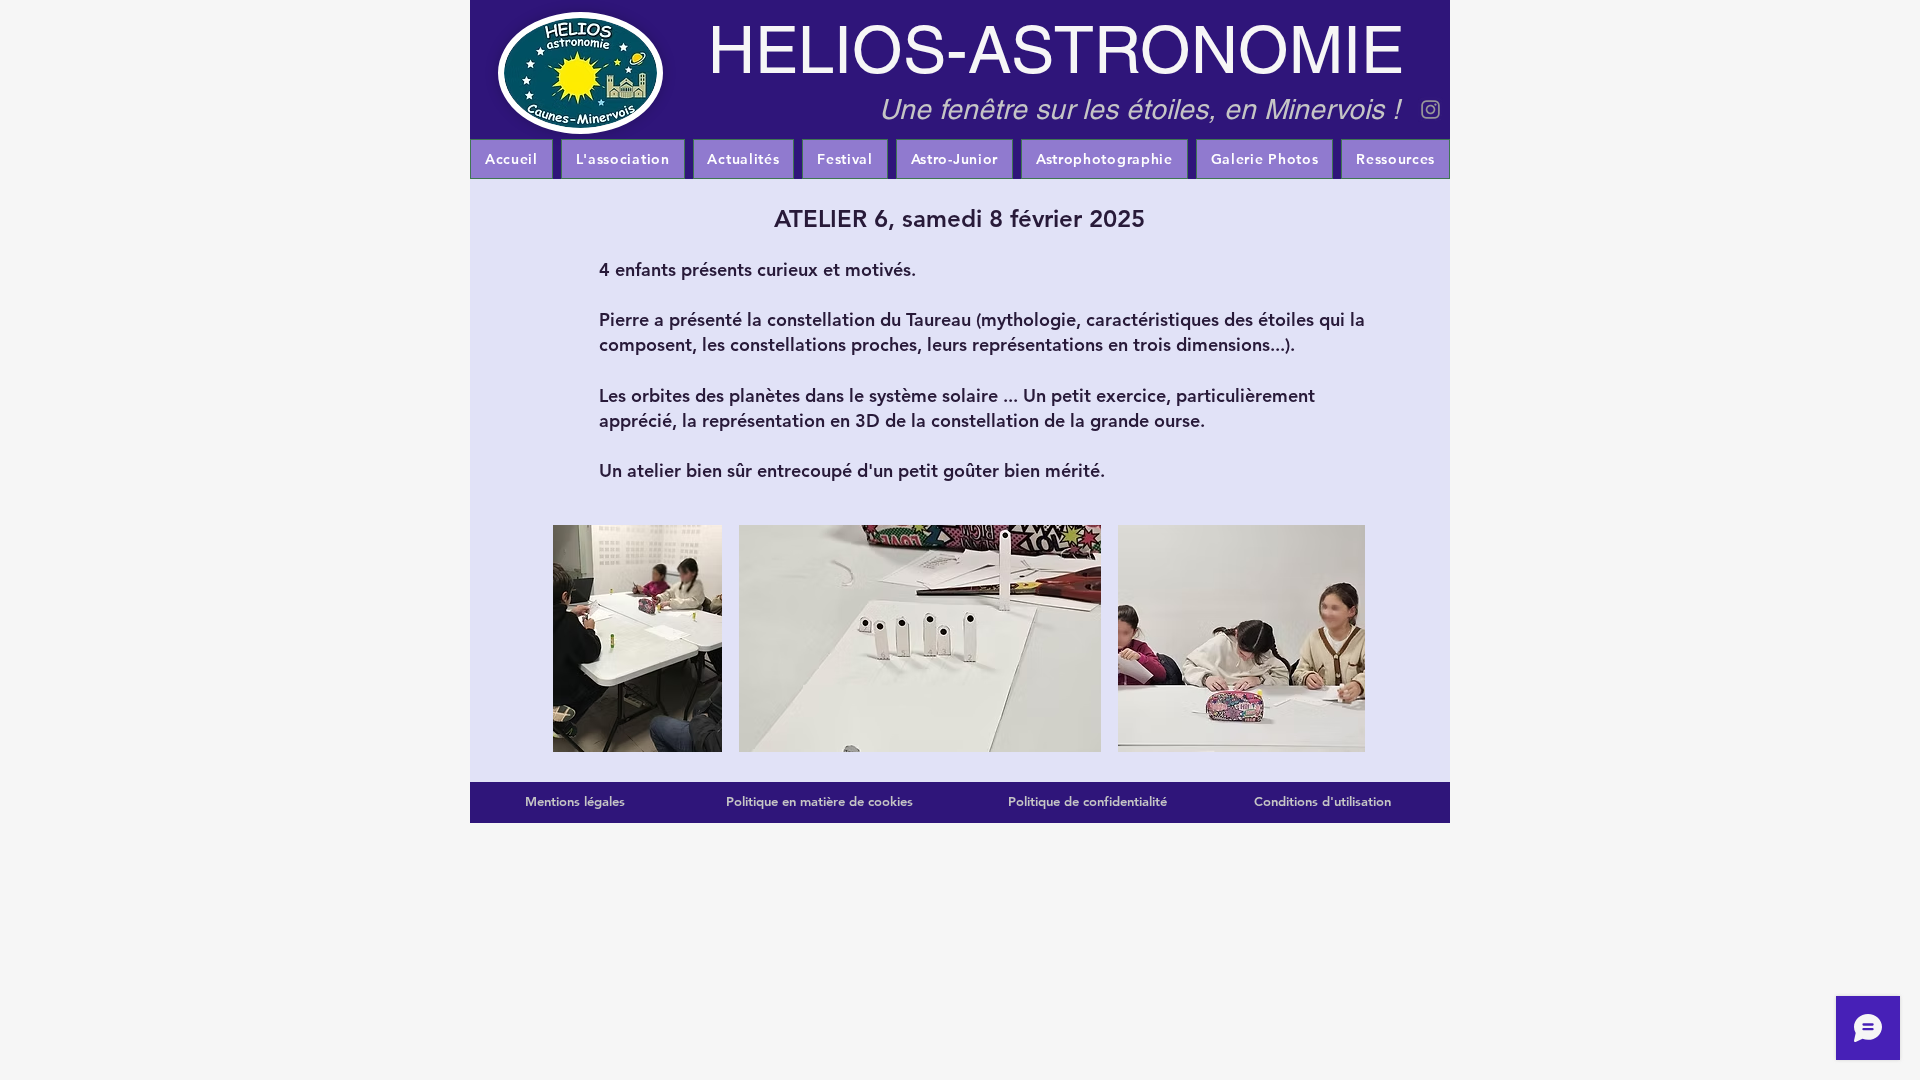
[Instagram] (1430, 109)
